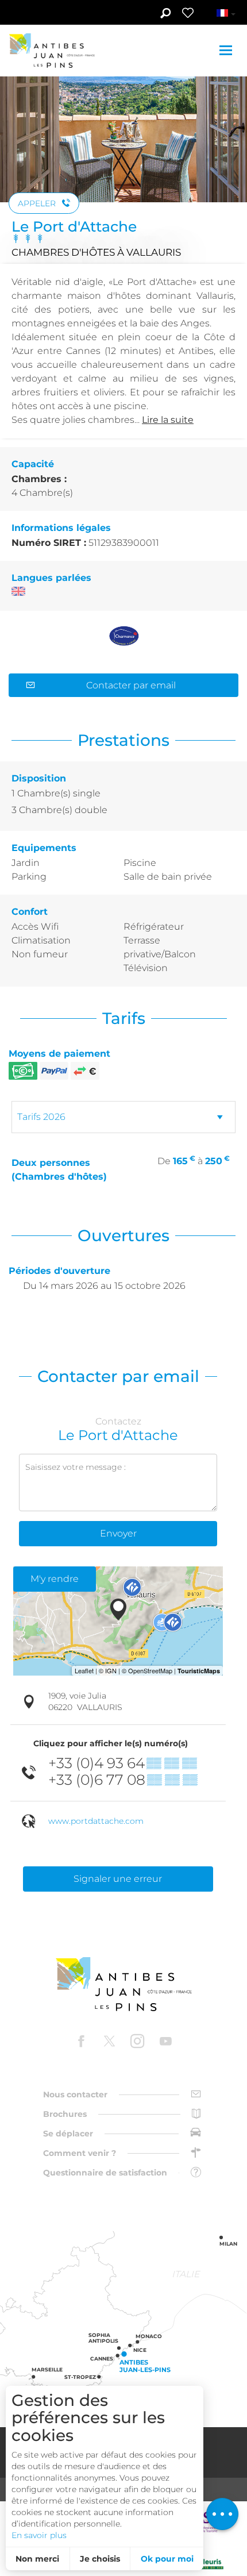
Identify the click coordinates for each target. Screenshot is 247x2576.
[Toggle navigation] (227, 50)
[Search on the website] (165, 14)
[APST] (204, 2520)
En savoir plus (39, 2535)
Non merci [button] (37, 2559)
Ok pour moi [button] (167, 2559)
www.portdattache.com (96, 1821)
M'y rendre (55, 1579)
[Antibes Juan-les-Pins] (123, 1984)
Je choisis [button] (100, 2559)
